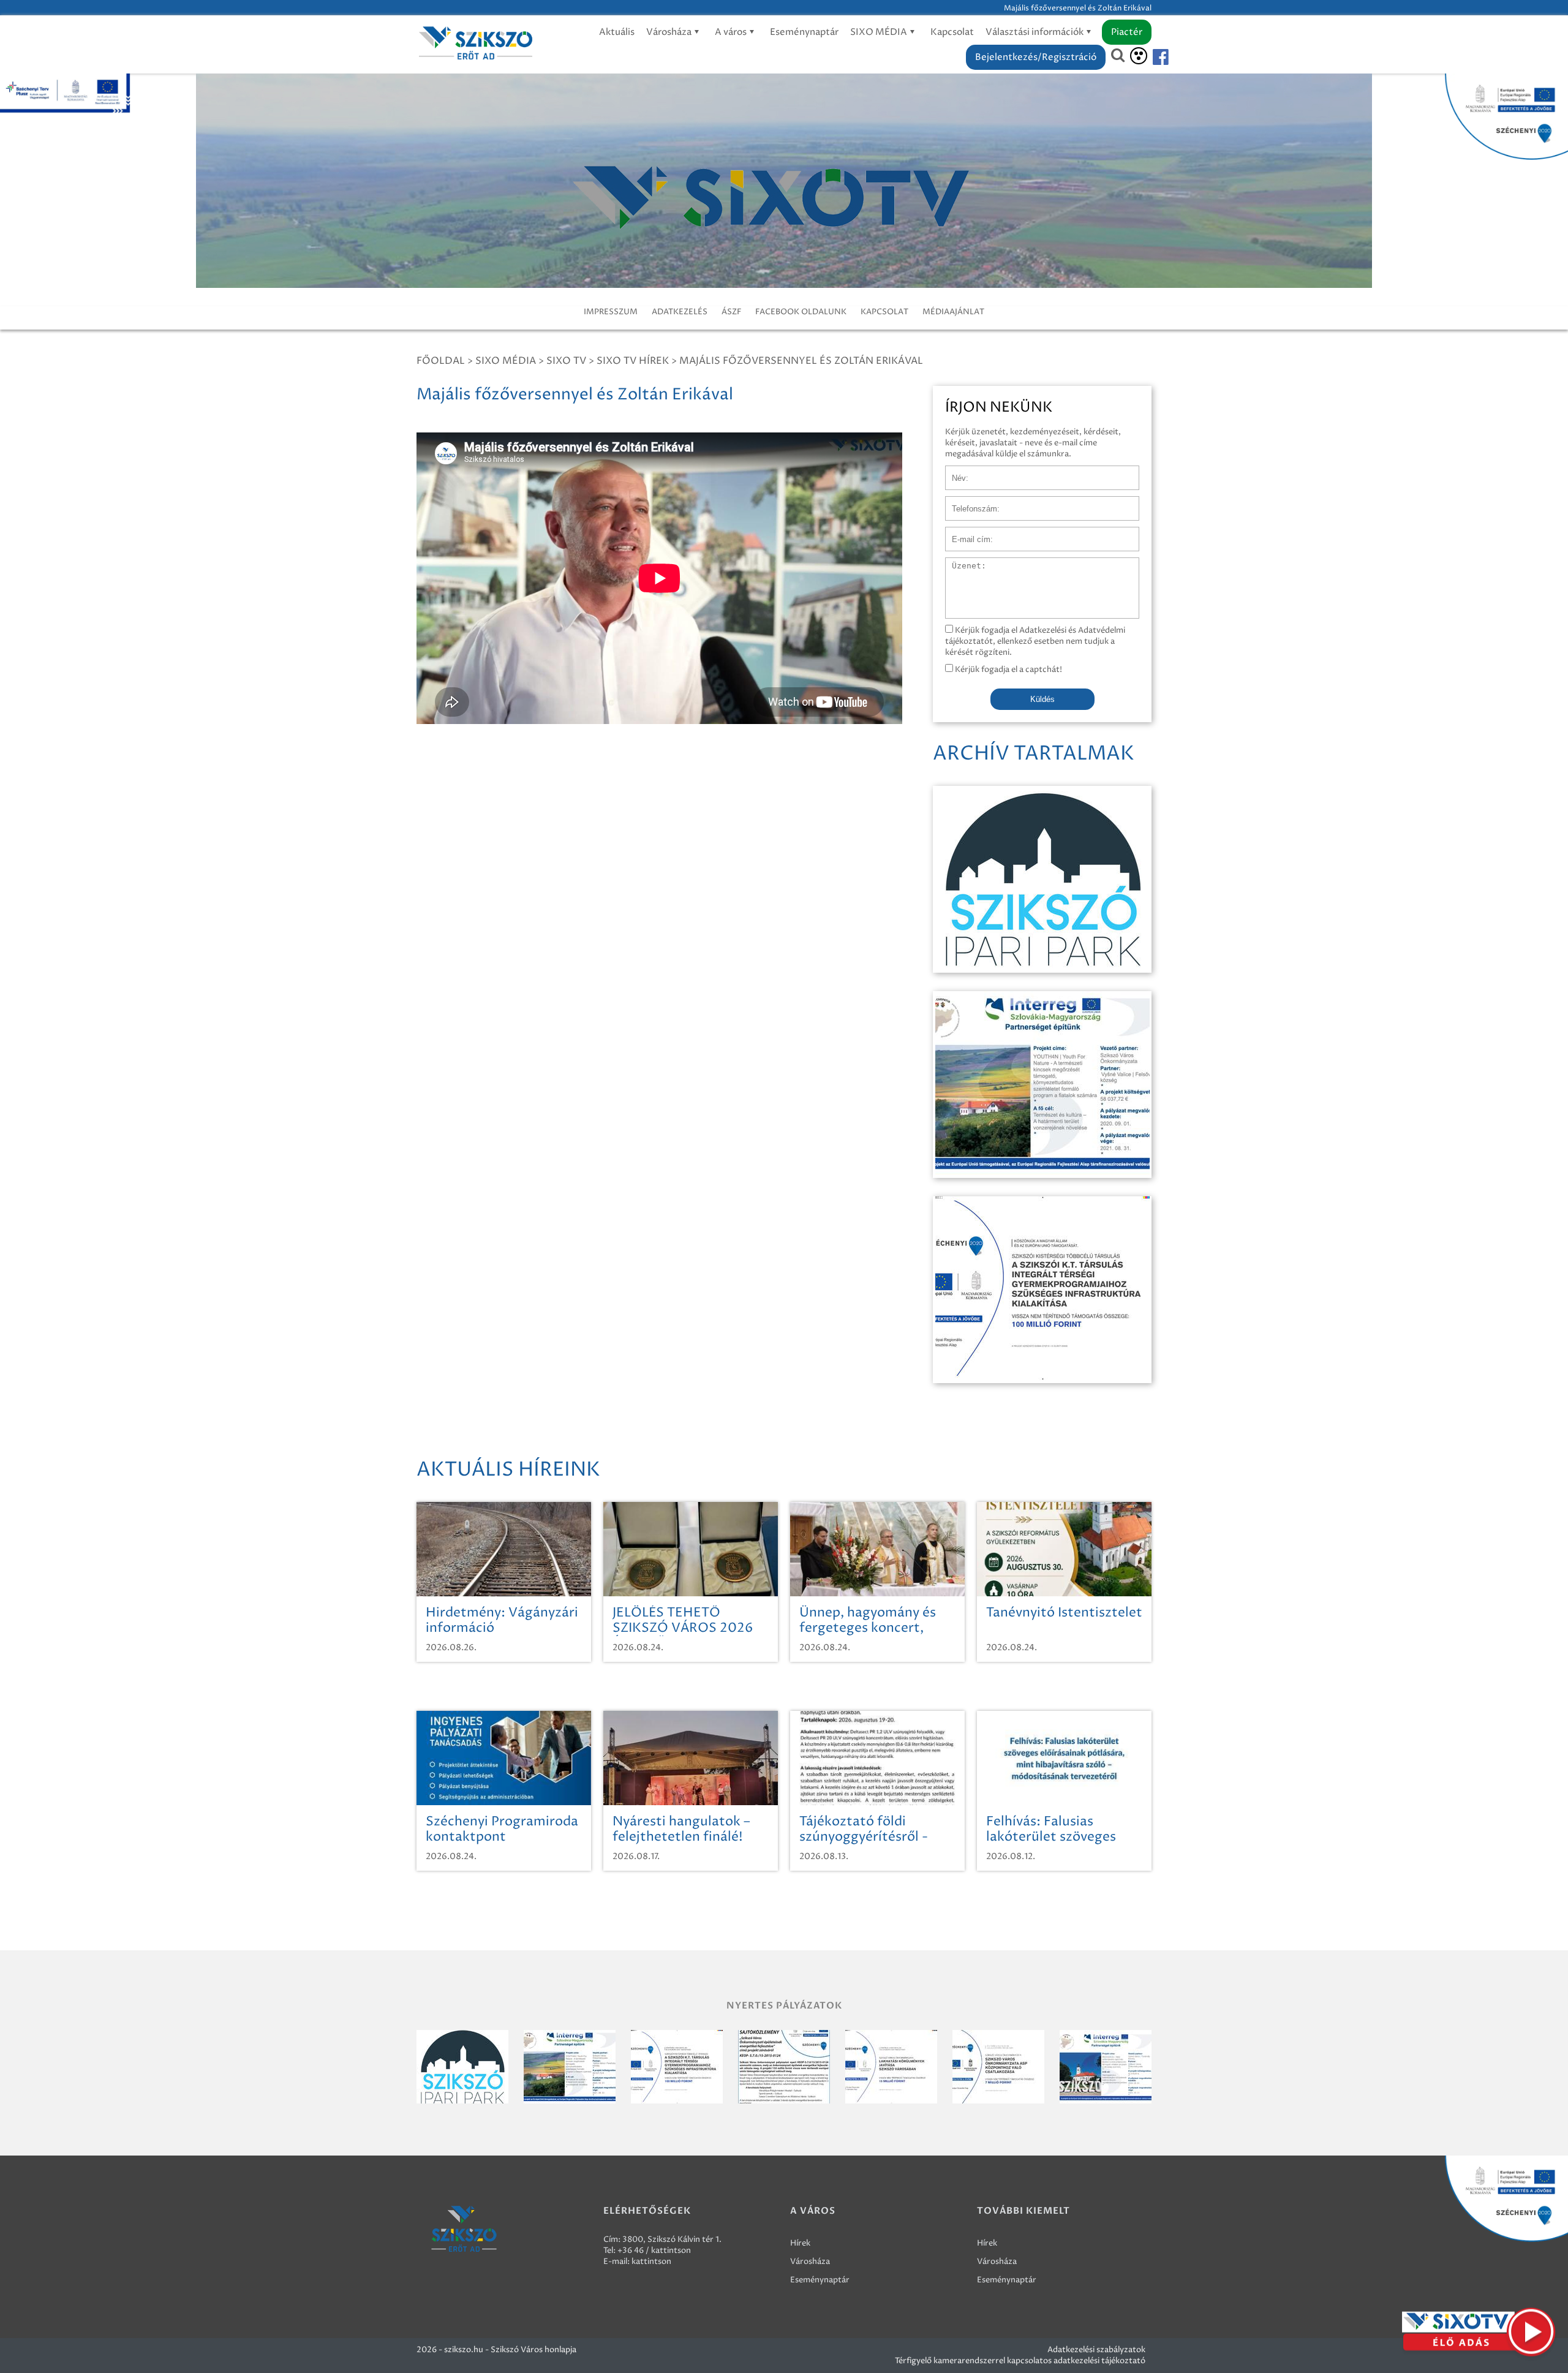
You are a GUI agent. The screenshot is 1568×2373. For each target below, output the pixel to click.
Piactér (1127, 32)
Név (953, 472)
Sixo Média (506, 361)
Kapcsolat (952, 32)
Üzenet (959, 564)
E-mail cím (965, 533)
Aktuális (617, 32)
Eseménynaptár (804, 32)
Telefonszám (969, 502)
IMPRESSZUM (611, 312)
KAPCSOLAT (884, 312)
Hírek (800, 2243)
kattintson (651, 2262)
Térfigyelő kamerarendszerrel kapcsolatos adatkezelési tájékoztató (1020, 2361)
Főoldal (441, 361)
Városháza (670, 32)
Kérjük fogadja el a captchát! (1008, 670)
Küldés (1042, 699)
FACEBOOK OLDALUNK (801, 312)
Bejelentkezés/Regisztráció (1036, 57)
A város (732, 32)
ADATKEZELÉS (680, 312)
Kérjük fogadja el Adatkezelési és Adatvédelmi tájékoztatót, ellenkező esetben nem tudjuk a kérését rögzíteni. (1035, 641)
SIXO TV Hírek (633, 361)
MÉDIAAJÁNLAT (953, 312)
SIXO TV (566, 361)
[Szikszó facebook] (1150, 57)
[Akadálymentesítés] (1139, 56)
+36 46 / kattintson (654, 2250)
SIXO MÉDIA (880, 32)
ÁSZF (731, 312)
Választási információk (1035, 32)
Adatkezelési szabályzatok (1096, 2350)
